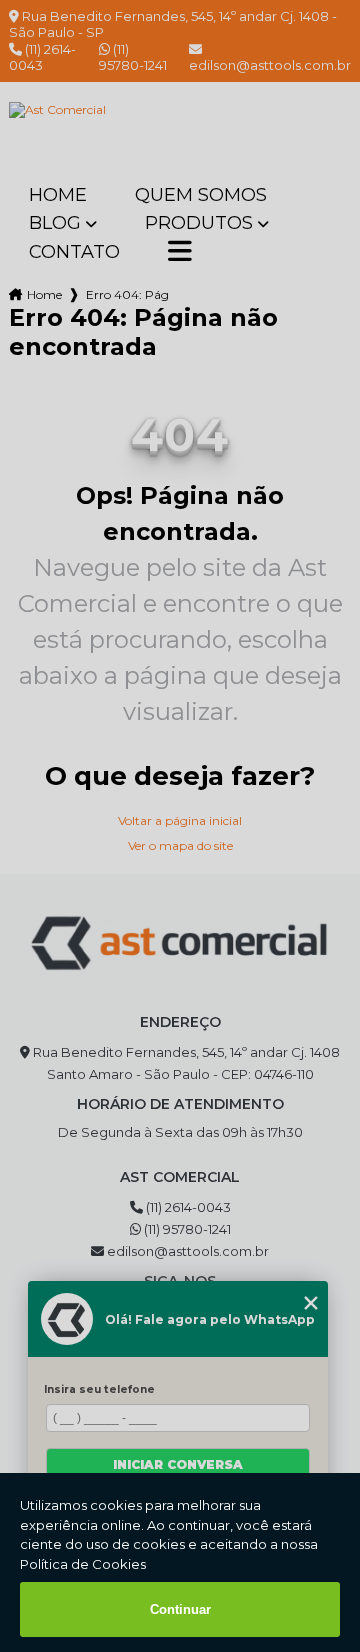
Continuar (180, 1609)
